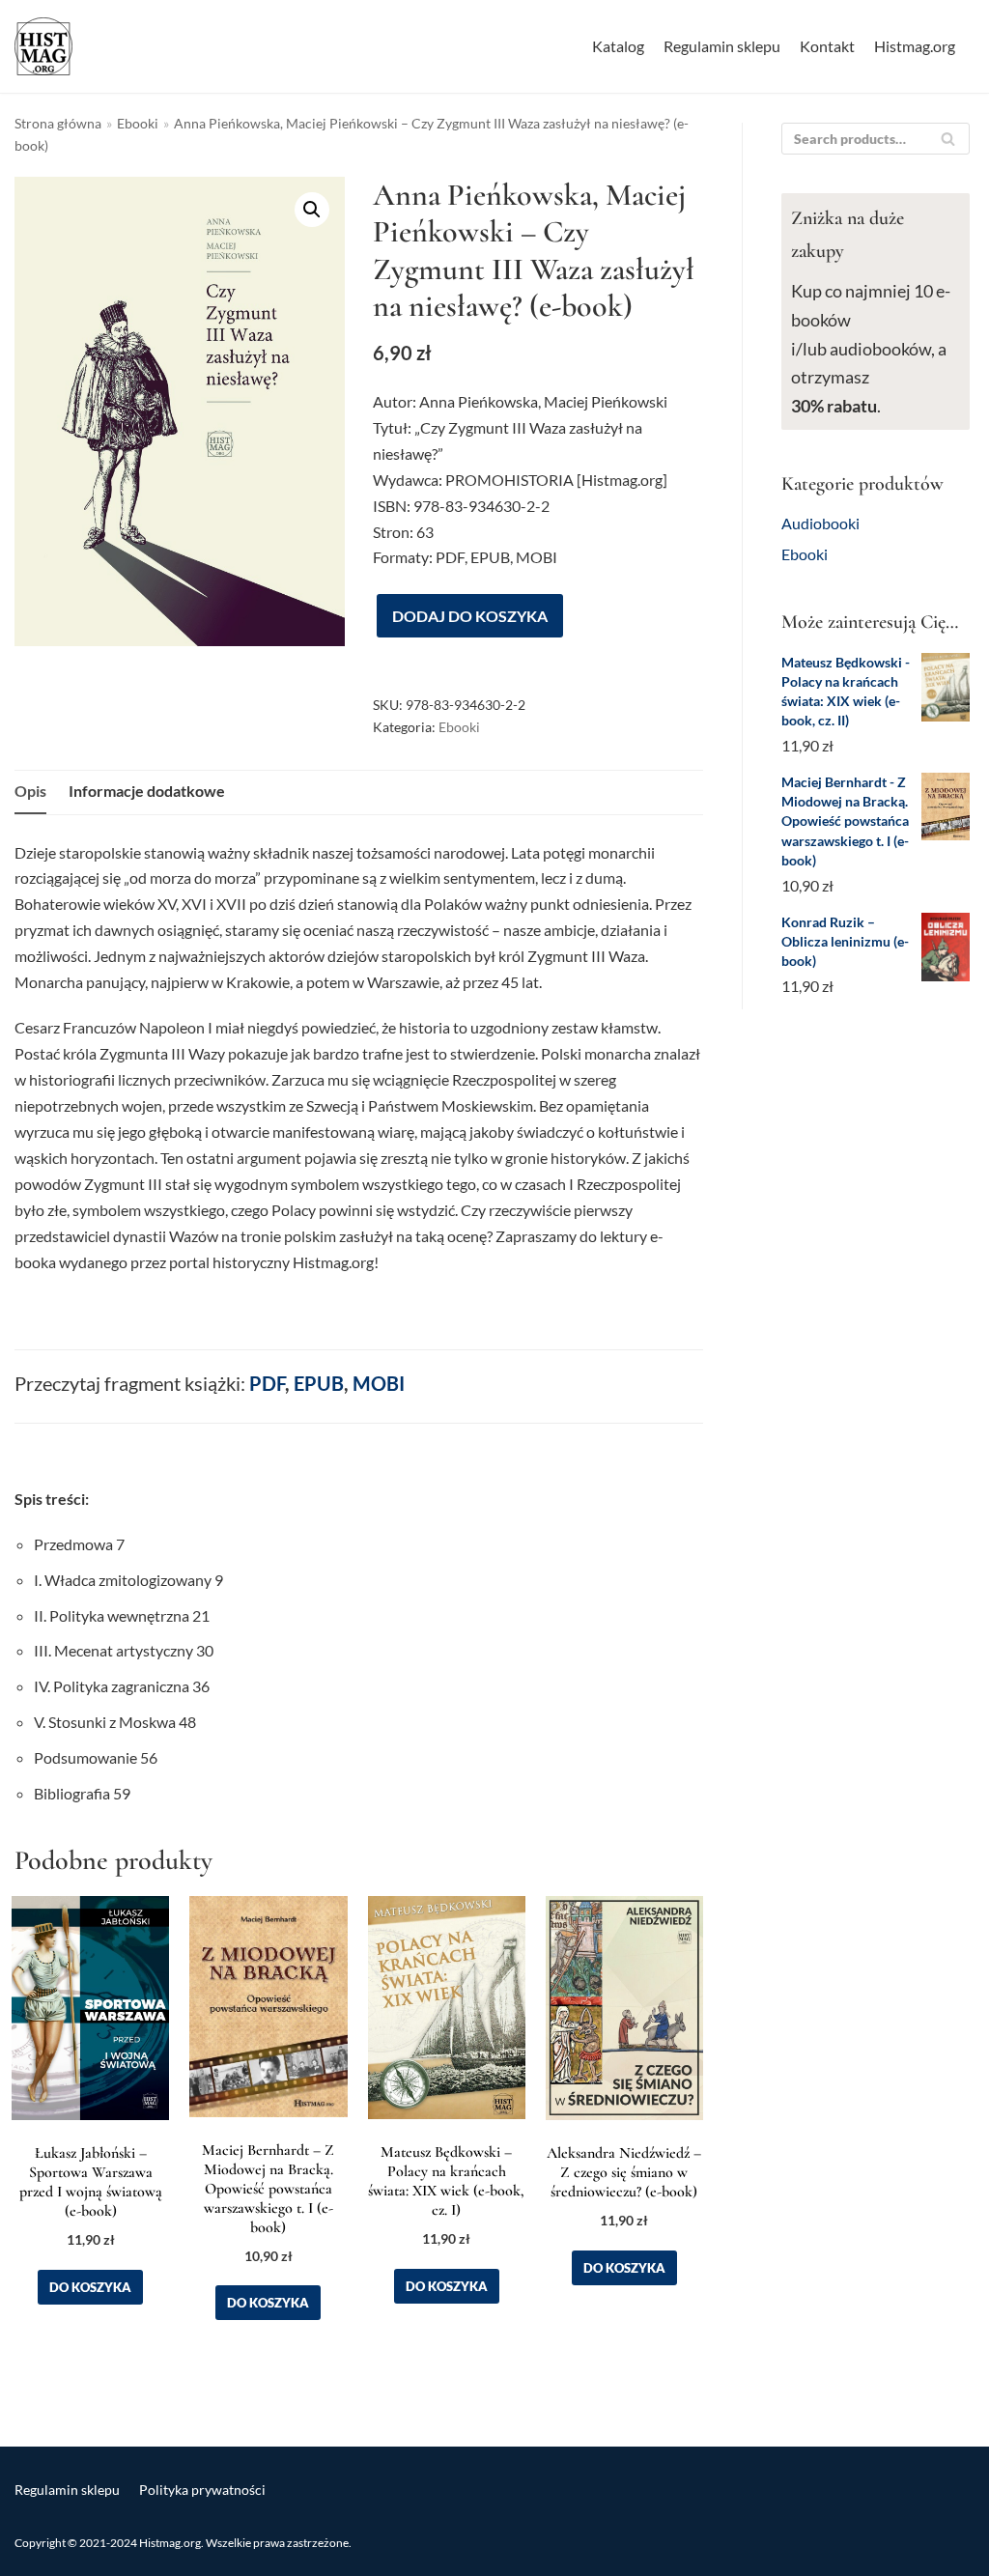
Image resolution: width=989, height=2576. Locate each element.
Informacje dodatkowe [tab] (147, 791)
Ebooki (138, 124)
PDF (267, 1383)
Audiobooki (820, 523)
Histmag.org (915, 46)
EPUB (319, 1383)
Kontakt (827, 46)
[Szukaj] (948, 139)
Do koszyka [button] (90, 2287)
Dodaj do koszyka (470, 616)
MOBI (379, 1383)
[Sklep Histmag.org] (43, 46)
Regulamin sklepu (722, 46)
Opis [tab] (30, 791)
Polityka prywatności (202, 2490)
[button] (312, 210)
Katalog (618, 46)
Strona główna (58, 124)
